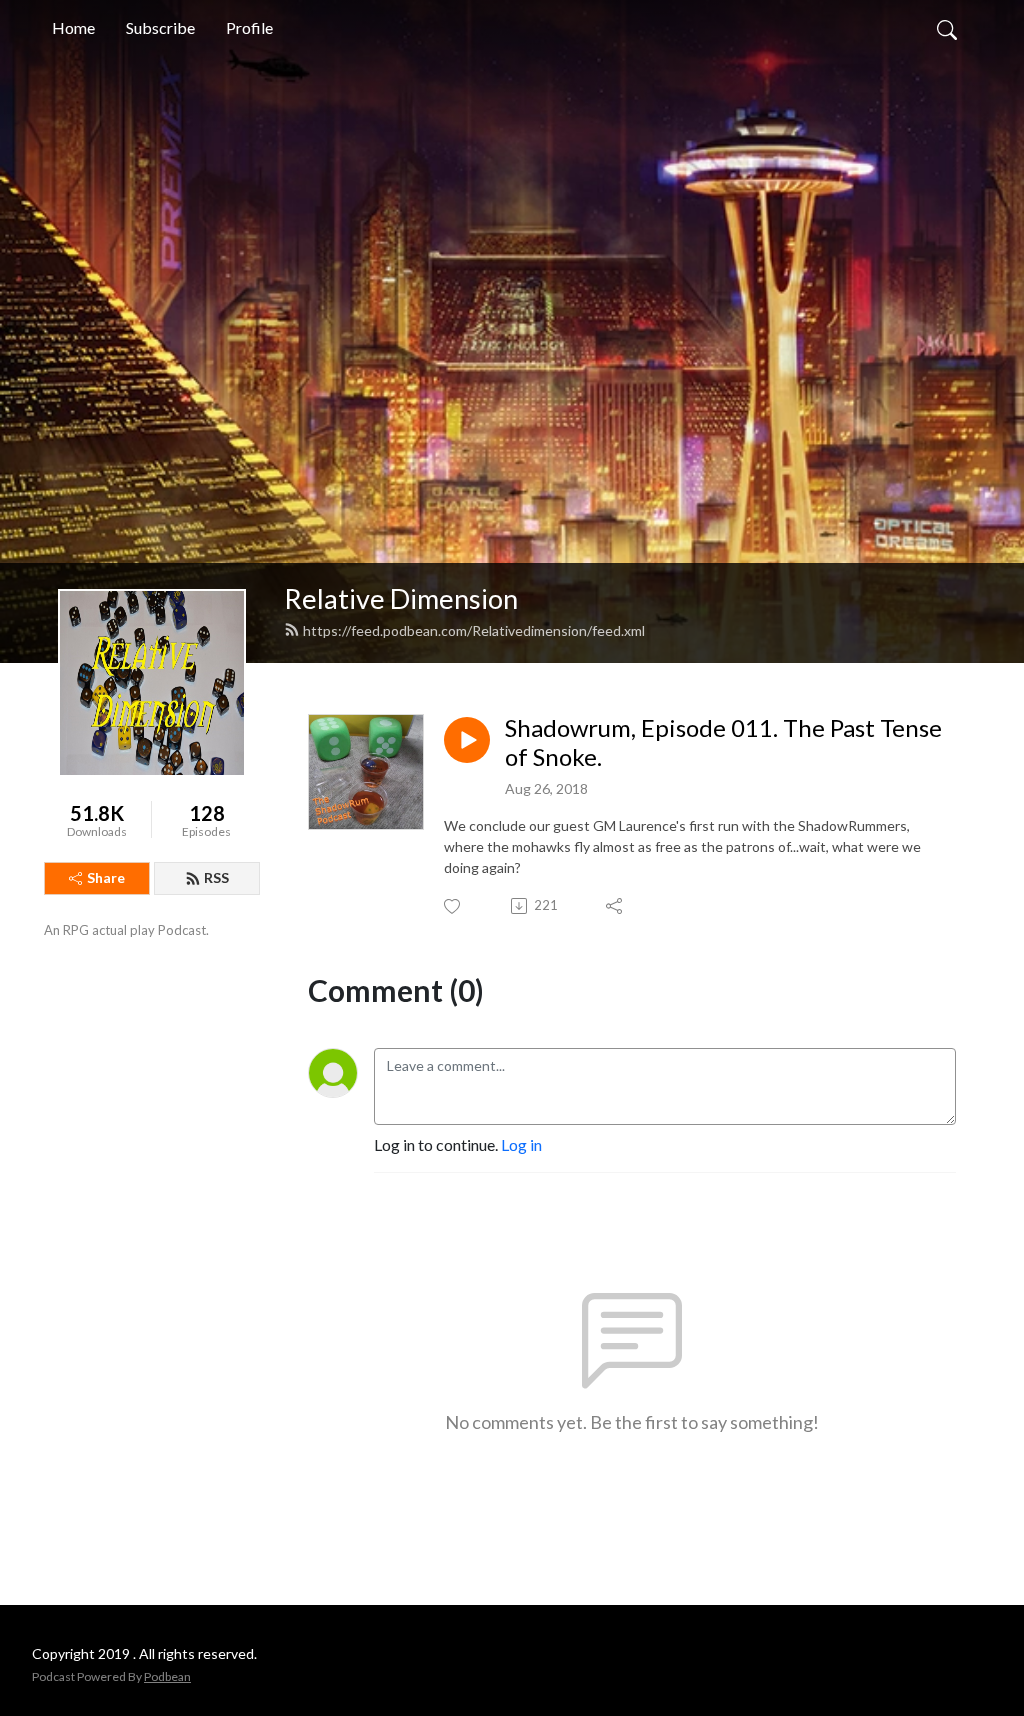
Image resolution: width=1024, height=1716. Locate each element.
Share (106, 877)
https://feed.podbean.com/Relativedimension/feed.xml (474, 630)
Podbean (167, 1676)
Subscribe (160, 27)
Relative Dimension (401, 598)
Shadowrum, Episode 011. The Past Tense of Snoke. (723, 742)
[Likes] (453, 906)
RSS (216, 877)
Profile (249, 27)
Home (73, 27)
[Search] (947, 28)
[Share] (615, 906)
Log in (521, 1144)
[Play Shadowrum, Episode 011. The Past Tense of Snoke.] (467, 740)
